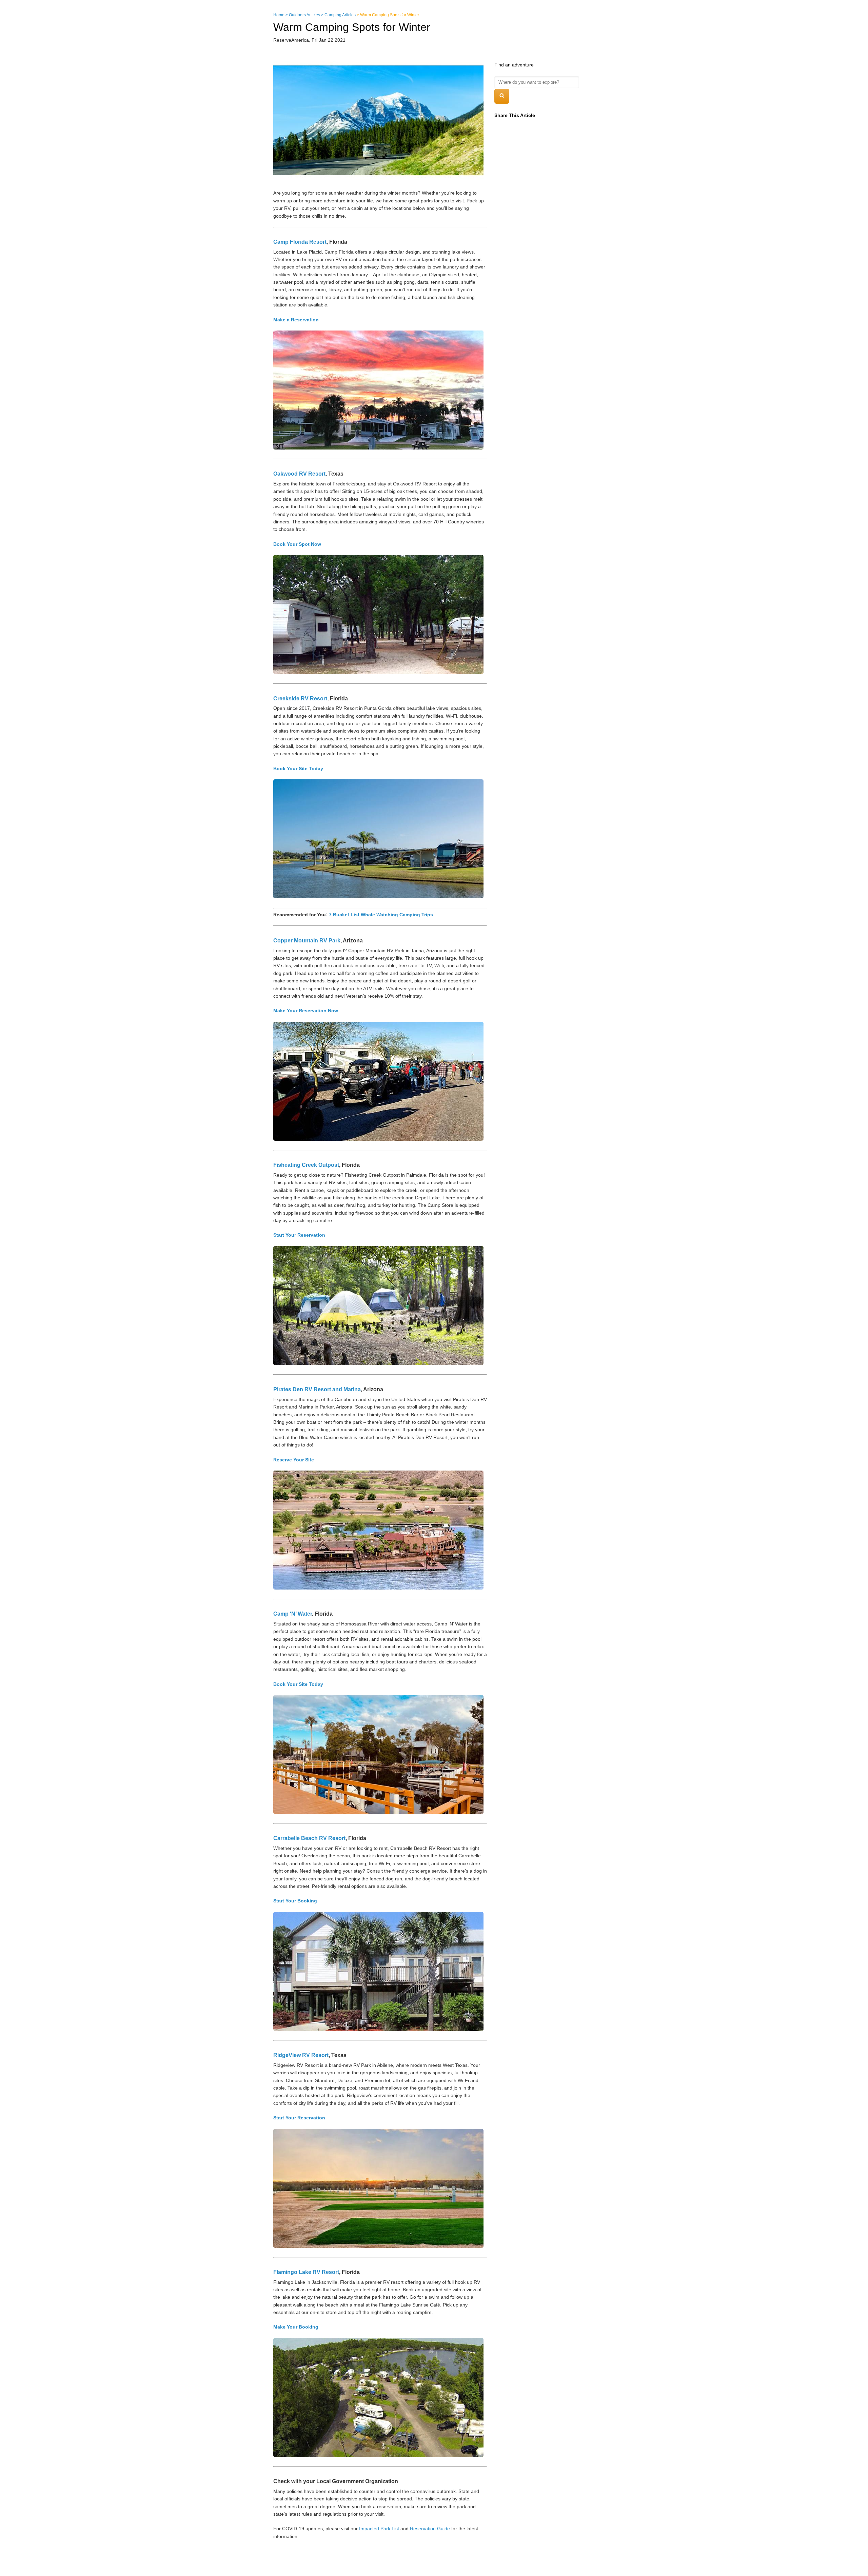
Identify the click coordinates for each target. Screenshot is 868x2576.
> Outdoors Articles (303, 15)
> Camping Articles (338, 15)
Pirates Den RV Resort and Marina (317, 1389)
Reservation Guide (430, 2529)
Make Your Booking (296, 2327)
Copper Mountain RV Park (307, 941)
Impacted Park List (379, 2529)
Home (279, 15)
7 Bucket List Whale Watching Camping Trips (381, 915)
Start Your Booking (295, 1901)
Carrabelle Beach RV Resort (309, 1838)
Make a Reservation (296, 320)
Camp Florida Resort (300, 242)
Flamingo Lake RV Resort (306, 2272)
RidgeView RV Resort (301, 2055)
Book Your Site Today (298, 768)
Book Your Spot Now (297, 544)
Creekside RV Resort (300, 698)
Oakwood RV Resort (299, 474)
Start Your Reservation (299, 1235)
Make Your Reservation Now (306, 1011)
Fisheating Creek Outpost (306, 1165)
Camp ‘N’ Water (293, 1614)
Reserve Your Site (294, 1460)
